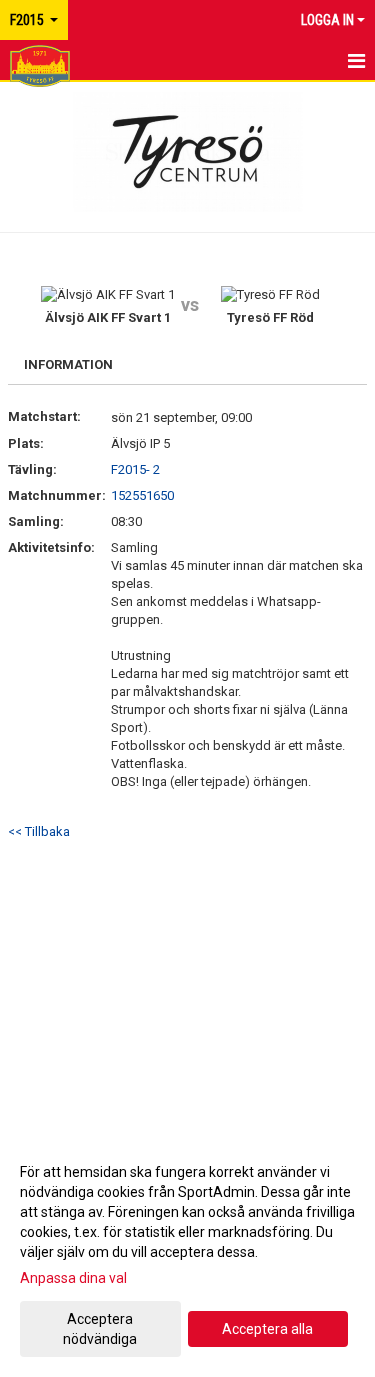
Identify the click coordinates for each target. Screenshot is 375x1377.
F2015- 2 (135, 469)
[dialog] (187, 1254)
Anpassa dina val (73, 1278)
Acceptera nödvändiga (100, 1329)
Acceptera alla (267, 1329)
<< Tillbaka (39, 831)
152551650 (142, 495)
